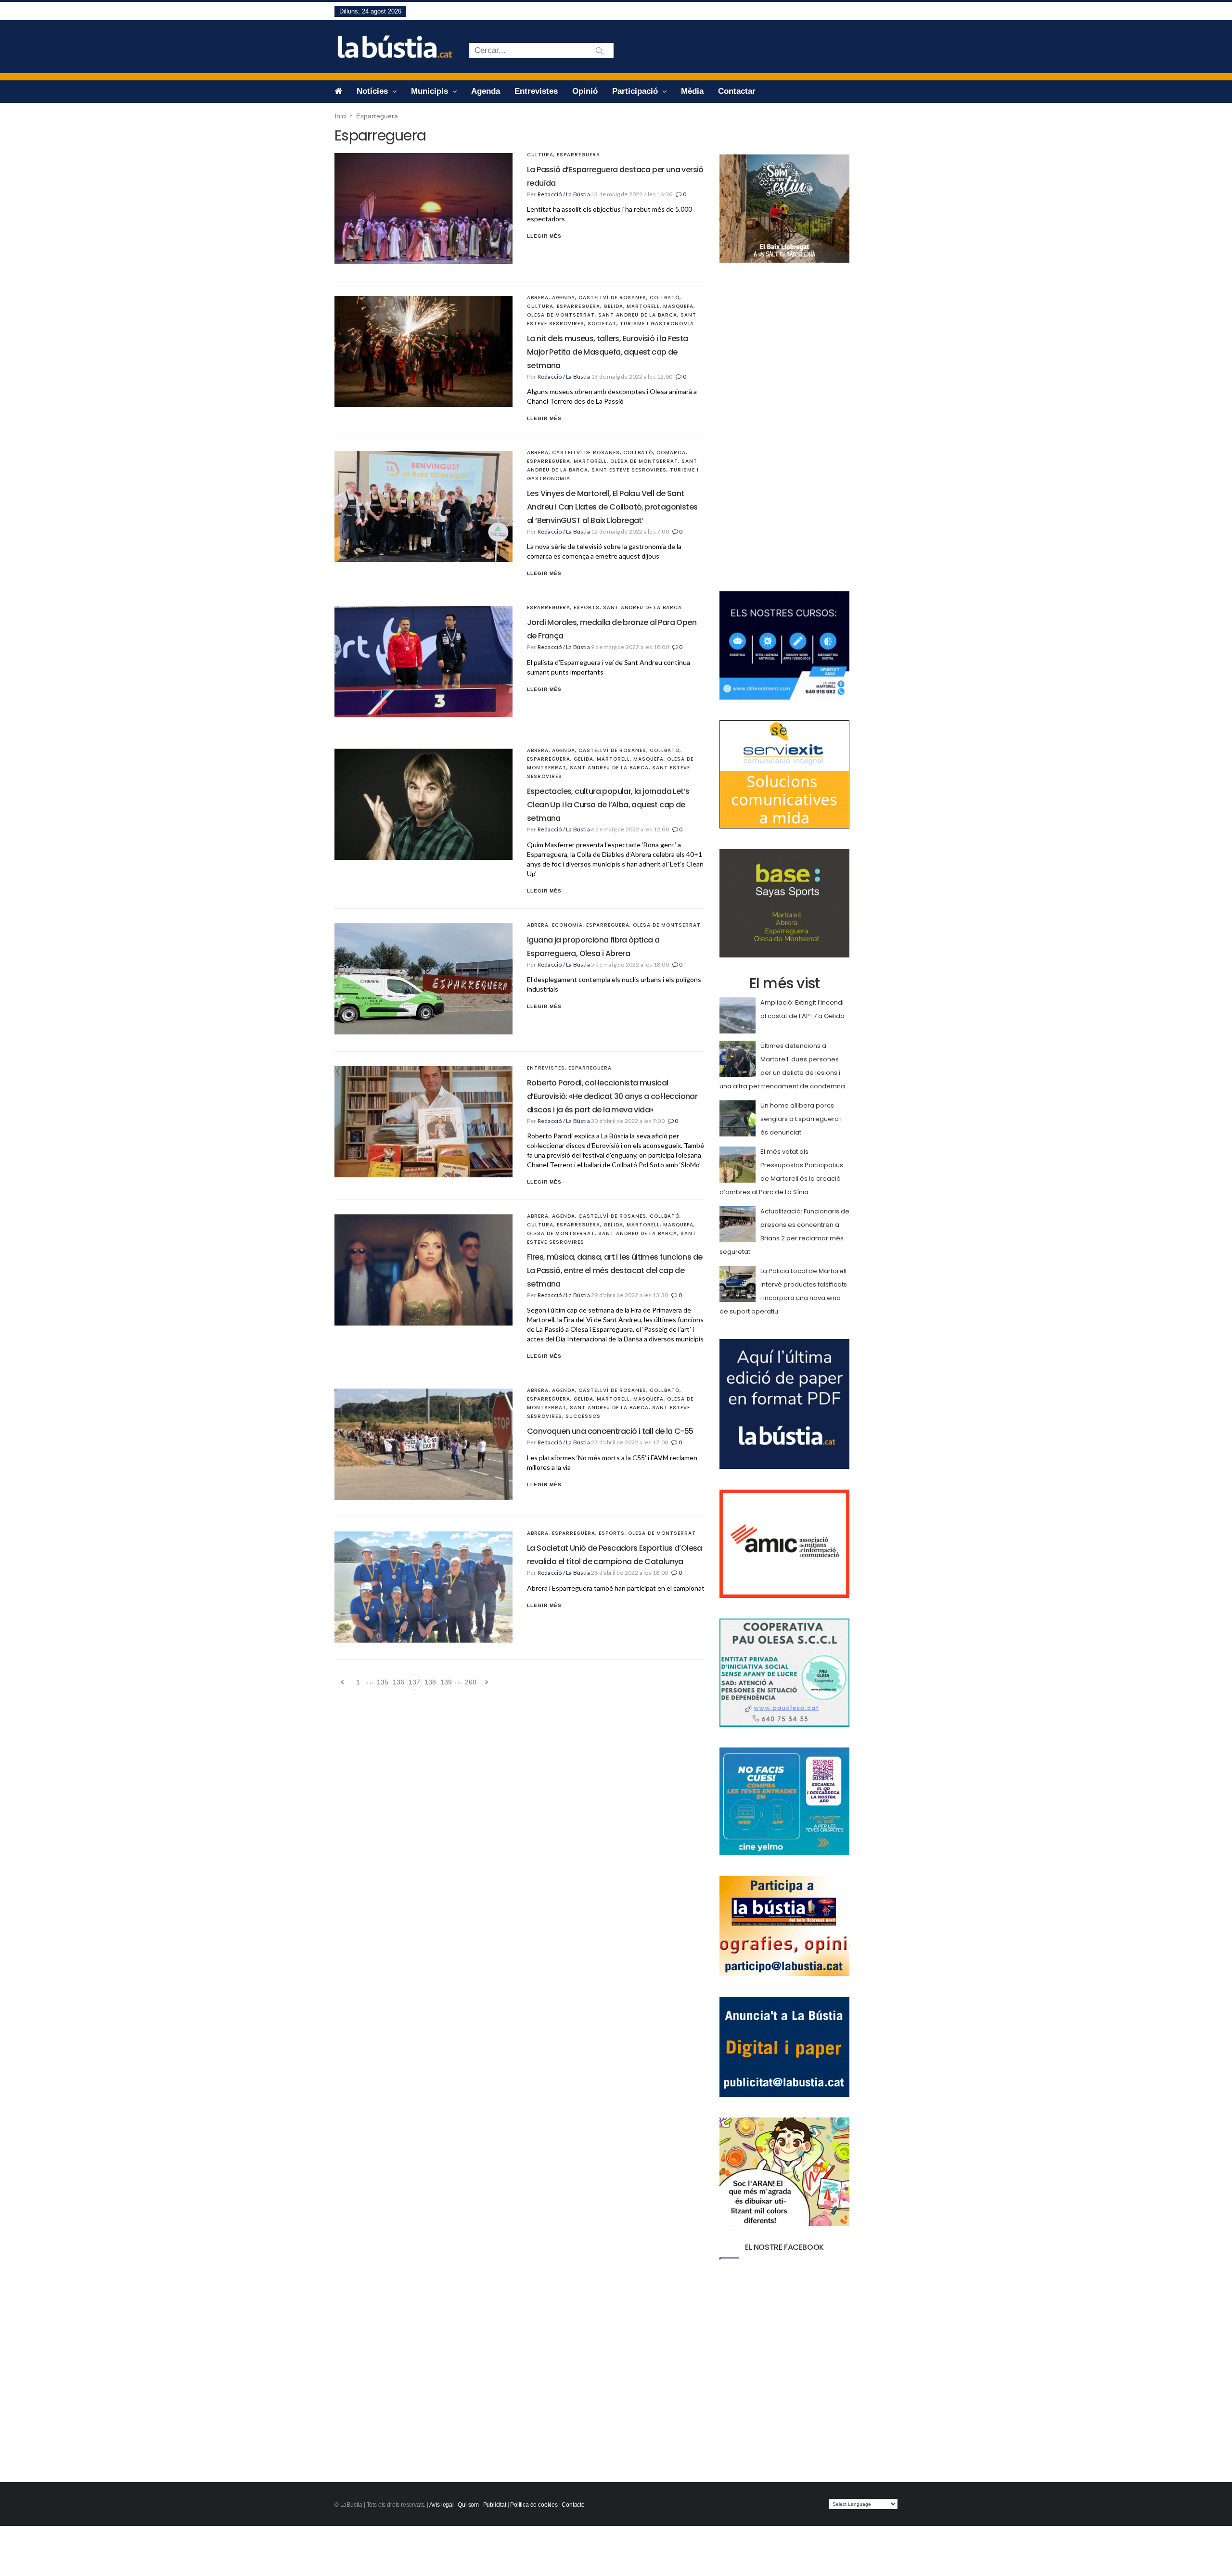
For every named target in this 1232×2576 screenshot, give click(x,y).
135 (383, 1682)
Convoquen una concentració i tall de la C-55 (610, 1431)
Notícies (373, 91)
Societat (602, 324)
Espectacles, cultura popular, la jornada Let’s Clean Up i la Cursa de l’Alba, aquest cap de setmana (608, 805)
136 (398, 1682)
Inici (340, 116)
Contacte (573, 2505)
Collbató (665, 298)
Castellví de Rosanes (612, 298)
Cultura (540, 155)
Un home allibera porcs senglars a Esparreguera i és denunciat (801, 1119)
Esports (587, 607)
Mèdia (692, 91)
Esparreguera (578, 155)
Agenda (486, 91)
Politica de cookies (534, 2505)
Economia (567, 925)
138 (430, 1682)
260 (471, 1682)
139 (446, 1682)
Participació (636, 91)
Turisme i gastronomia (657, 324)
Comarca (671, 453)
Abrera (538, 298)
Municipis (431, 91)
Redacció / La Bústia (564, 194)
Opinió (585, 91)
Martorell (643, 306)
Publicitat (495, 2505)
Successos (583, 1416)
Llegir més (544, 236)
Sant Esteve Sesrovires (629, 470)
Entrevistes (536, 91)
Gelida (613, 306)
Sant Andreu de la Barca (638, 315)
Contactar (737, 91)
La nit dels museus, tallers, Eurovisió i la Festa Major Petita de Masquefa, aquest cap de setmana (608, 352)
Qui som (468, 2505)
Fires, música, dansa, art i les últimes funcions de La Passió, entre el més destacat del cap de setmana (615, 1270)
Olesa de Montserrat (561, 315)
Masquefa (678, 306)
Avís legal (442, 2505)
